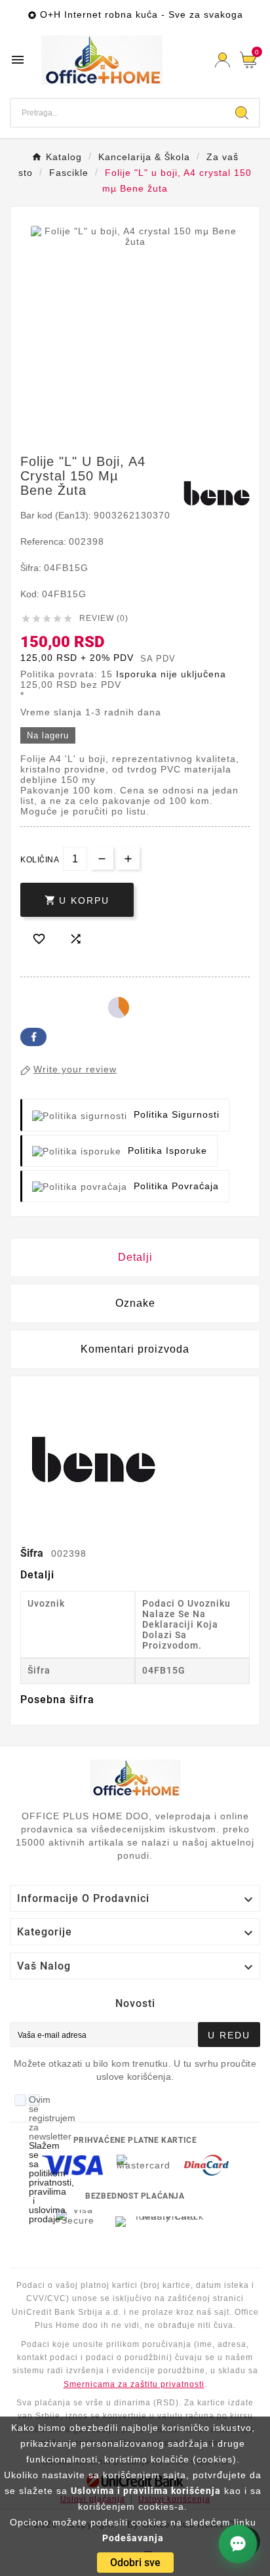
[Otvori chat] (238, 2544)
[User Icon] (222, 60)
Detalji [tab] (135, 1257)
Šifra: (32, 568)
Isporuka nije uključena (171, 674)
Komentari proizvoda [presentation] (135, 1349)
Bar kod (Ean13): (57, 515)
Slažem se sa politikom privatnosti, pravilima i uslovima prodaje (51, 2182)
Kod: (31, 594)
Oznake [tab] (135, 1303)
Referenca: (45, 541)
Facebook (33, 1037)
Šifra (33, 1553)
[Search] (242, 113)
